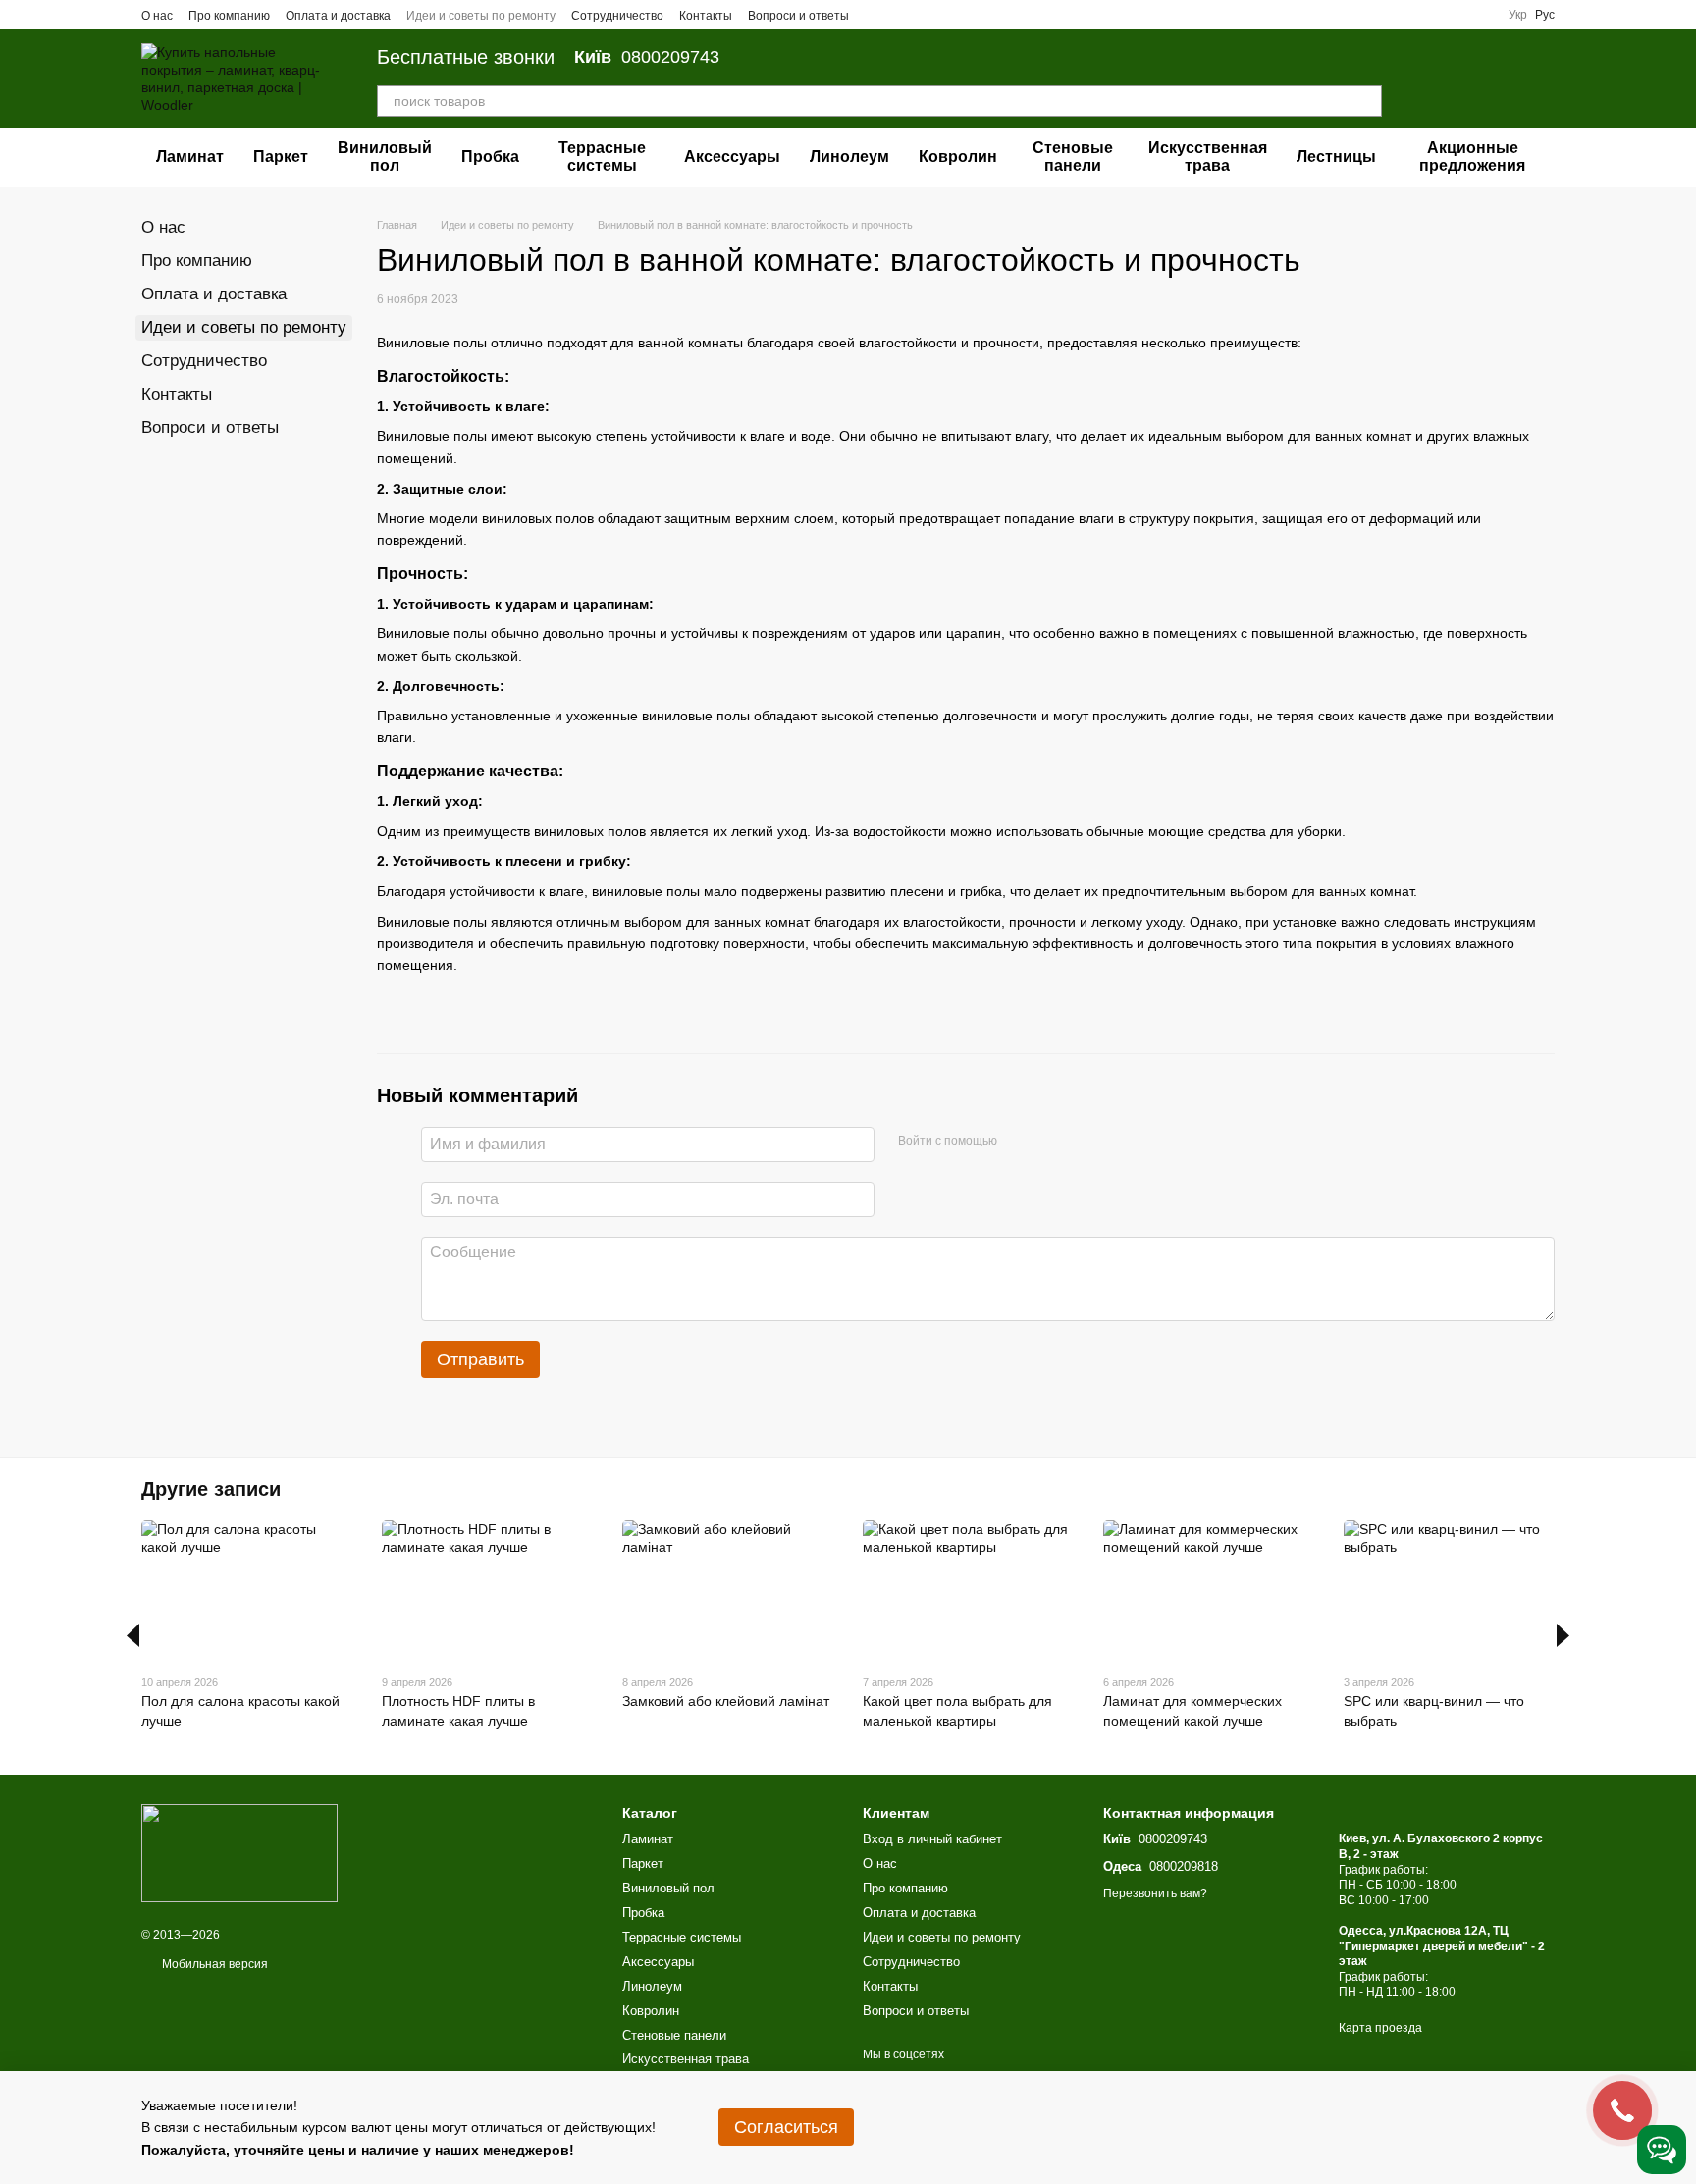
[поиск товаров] (1366, 101)
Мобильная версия (213, 1964)
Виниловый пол (385, 157)
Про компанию (229, 16)
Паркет (281, 157)
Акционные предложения (1472, 157)
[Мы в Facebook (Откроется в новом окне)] (876, 15)
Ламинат (190, 157)
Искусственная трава (1208, 157)
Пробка (490, 157)
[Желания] (1437, 79)
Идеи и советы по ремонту (481, 16)
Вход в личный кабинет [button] (932, 1839)
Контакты (706, 16)
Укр (1518, 15)
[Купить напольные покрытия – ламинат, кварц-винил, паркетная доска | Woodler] (239, 1852)
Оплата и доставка (338, 16)
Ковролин (958, 157)
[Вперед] (1563, 1635)
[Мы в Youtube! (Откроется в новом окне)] (900, 15)
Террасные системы (602, 157)
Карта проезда (1380, 2028)
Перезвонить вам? (1155, 1893)
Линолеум (849, 157)
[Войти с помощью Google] (1019, 1142)
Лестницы (1336, 157)
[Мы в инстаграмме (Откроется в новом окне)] (924, 15)
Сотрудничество (617, 16)
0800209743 (647, 57)
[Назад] (133, 1635)
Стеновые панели (1073, 157)
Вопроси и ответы (798, 16)
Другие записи (211, 1489)
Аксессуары (732, 157)
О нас (157, 16)
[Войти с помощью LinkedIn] (1050, 1142)
